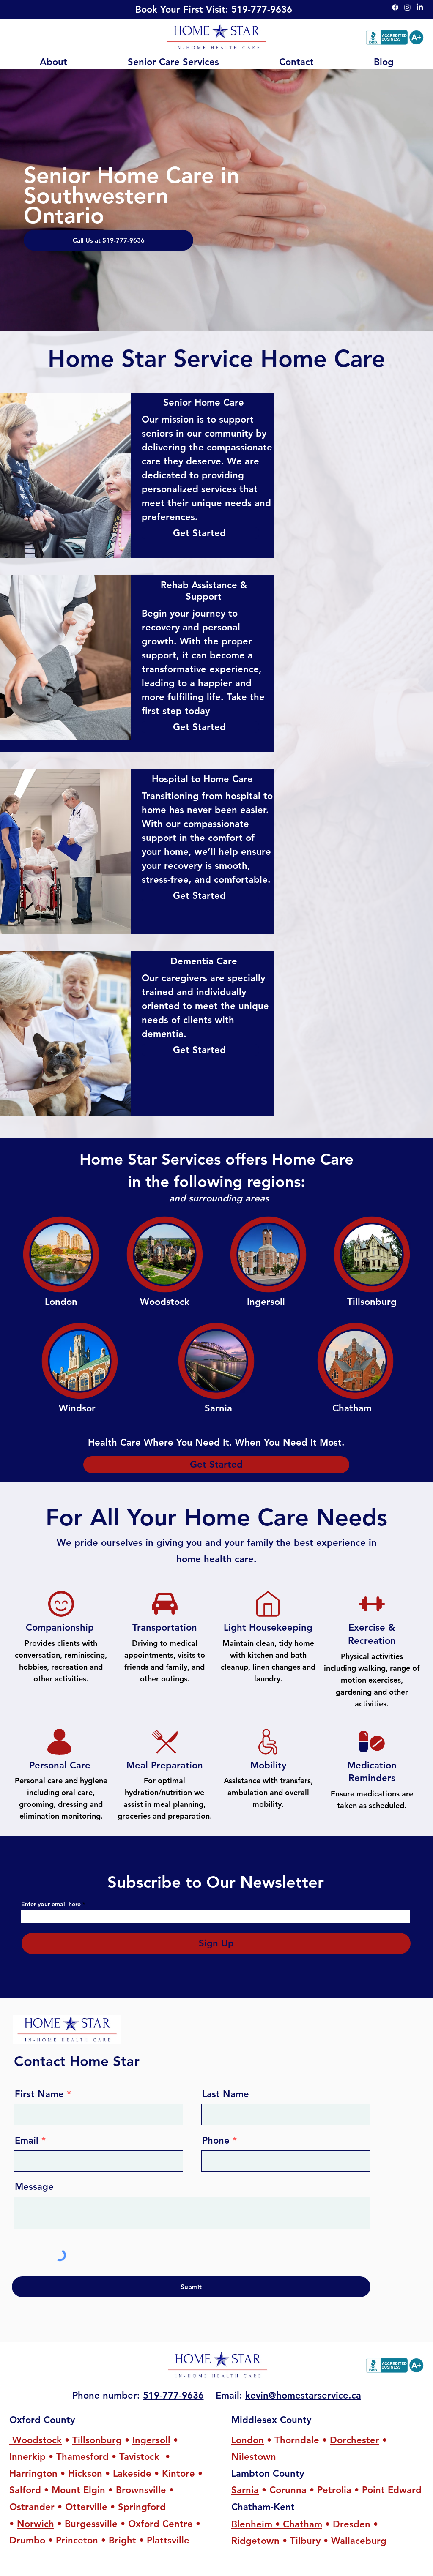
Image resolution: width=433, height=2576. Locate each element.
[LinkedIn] (420, 7)
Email (27, 2141)
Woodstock (36, 2440)
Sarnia (245, 2490)
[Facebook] (395, 7)
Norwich (36, 2524)
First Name (39, 2094)
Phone (216, 2141)
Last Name (226, 2094)
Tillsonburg (97, 2440)
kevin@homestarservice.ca (303, 2395)
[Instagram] (407, 7)
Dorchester (355, 2440)
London (248, 2440)
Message (34, 2187)
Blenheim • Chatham (277, 2524)
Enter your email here (51, 1904)
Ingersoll (151, 2440)
